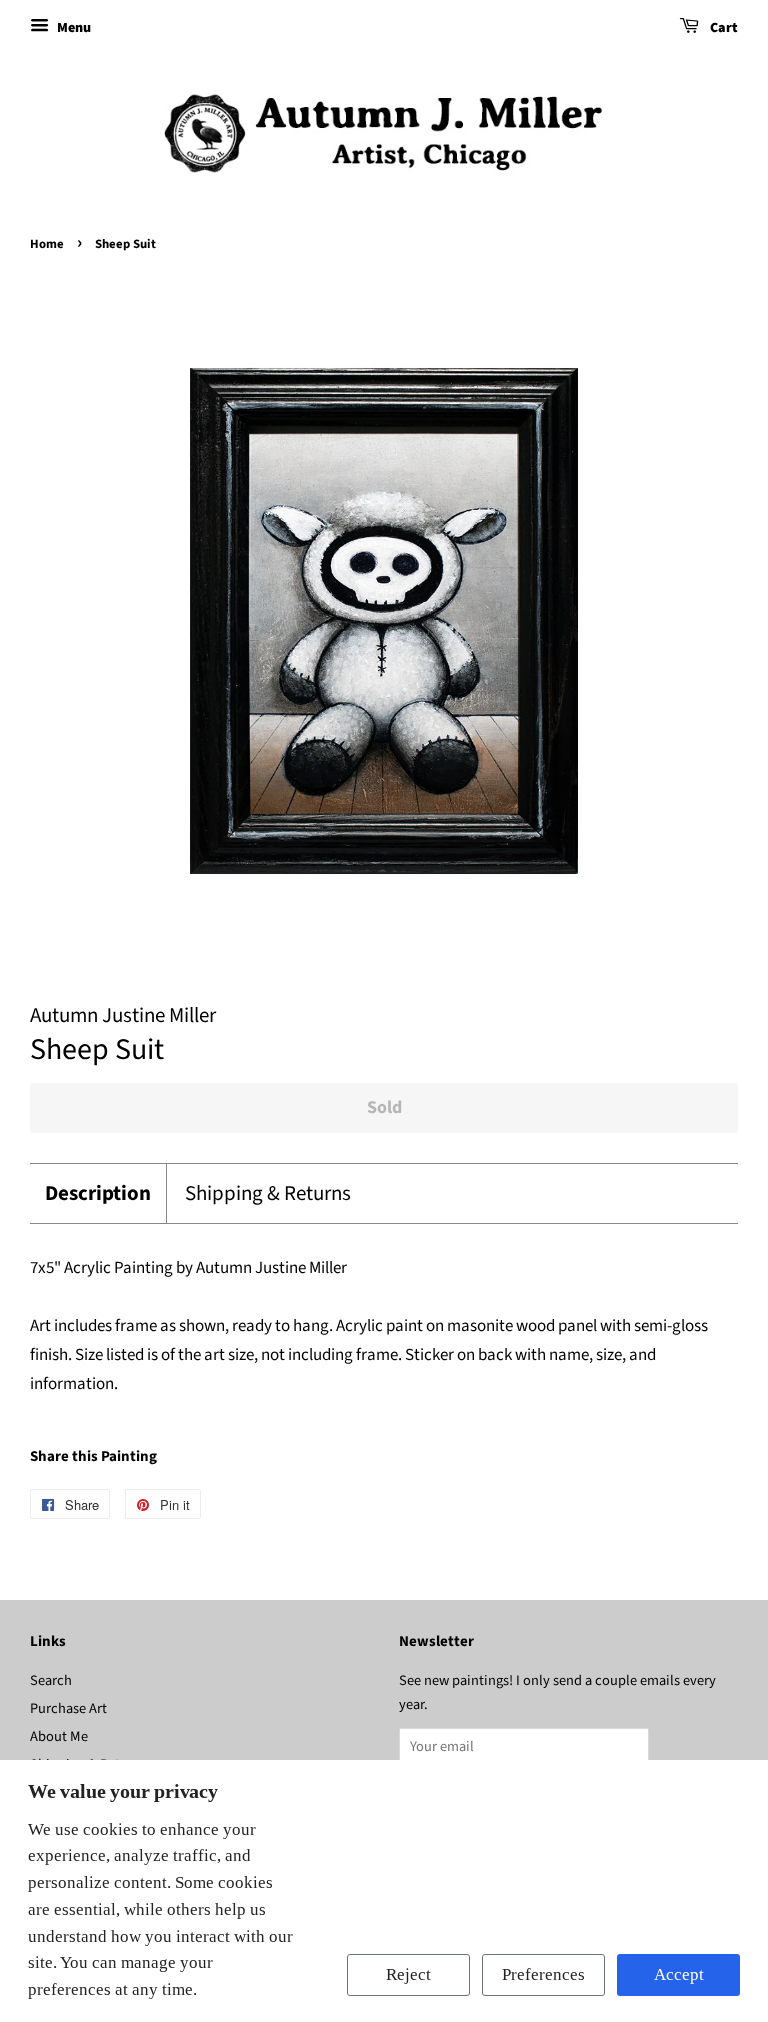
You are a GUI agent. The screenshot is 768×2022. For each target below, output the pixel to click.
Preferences (543, 1974)
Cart (722, 28)
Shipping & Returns (268, 1193)
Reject (408, 1974)
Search (51, 1680)
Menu (72, 28)
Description (98, 1193)
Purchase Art (68, 1708)
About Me (59, 1736)
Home (47, 244)
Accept (679, 1974)
